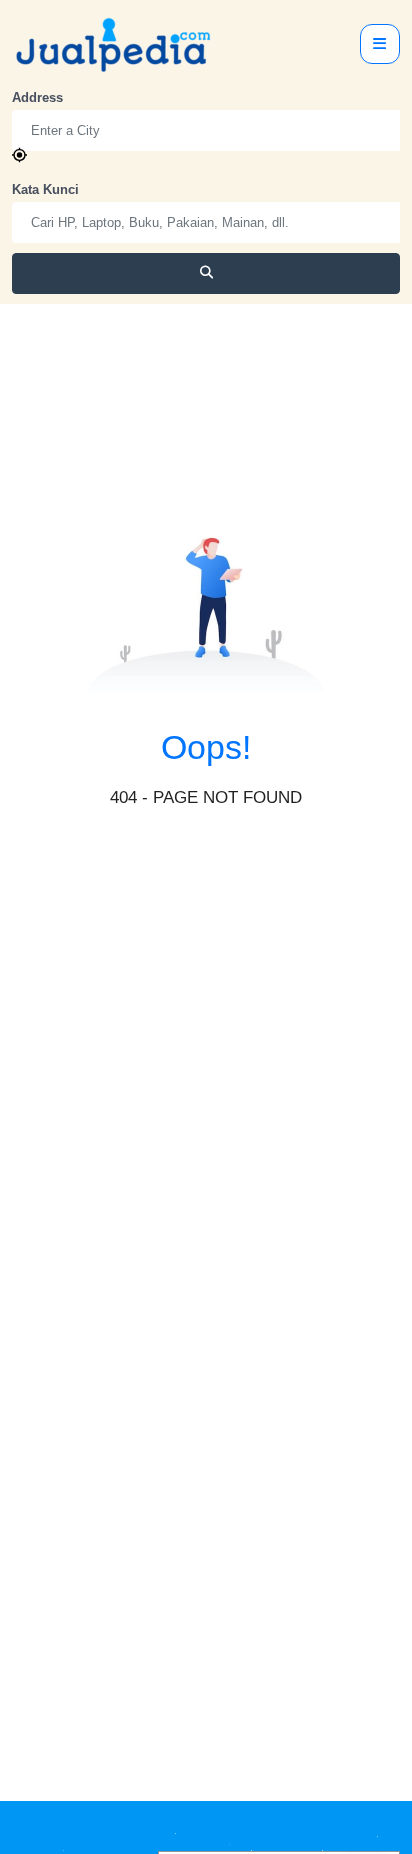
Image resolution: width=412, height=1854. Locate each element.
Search (206, 273)
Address (37, 97)
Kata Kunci (45, 189)
